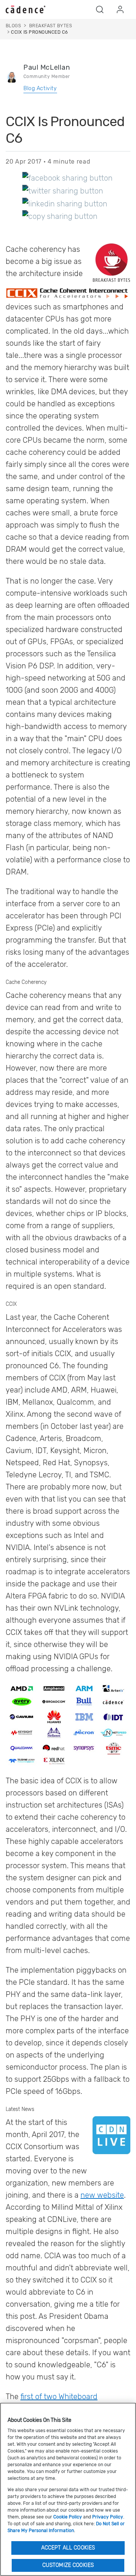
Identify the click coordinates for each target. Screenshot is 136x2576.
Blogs (13, 26)
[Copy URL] (60, 216)
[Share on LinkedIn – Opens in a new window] (65, 203)
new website (102, 2195)
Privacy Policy (108, 2517)
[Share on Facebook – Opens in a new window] (67, 178)
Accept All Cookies (68, 2548)
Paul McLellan (47, 67)
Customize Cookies (68, 2565)
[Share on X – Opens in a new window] (63, 190)
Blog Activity (40, 88)
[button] (100, 9)
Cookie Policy (68, 2517)
